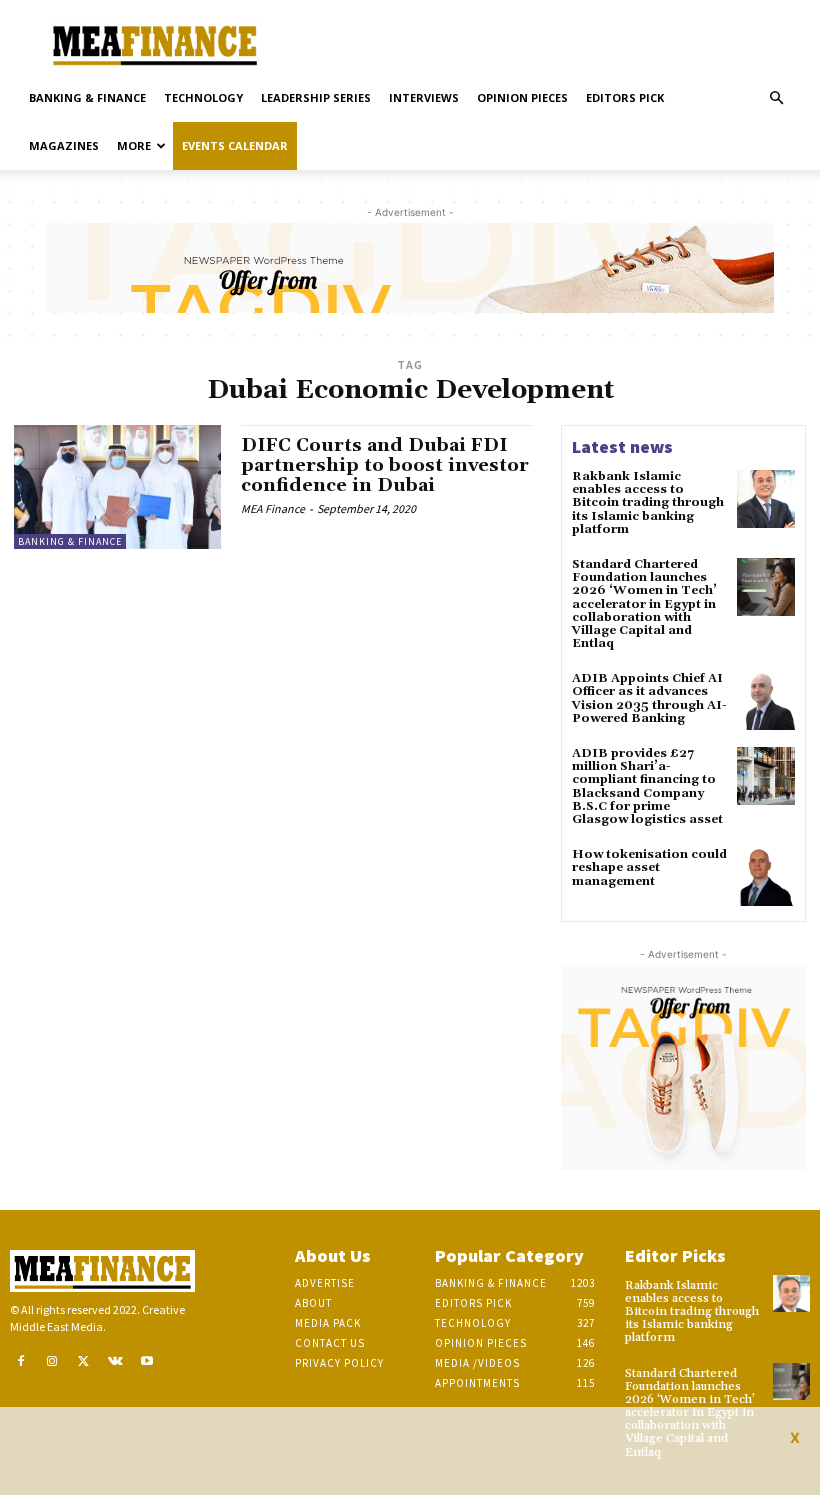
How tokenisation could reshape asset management (649, 867)
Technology (203, 97)
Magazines (64, 145)
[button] (776, 98)
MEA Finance (273, 508)
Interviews (424, 97)
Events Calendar (235, 145)
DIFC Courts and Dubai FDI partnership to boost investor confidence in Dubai (385, 465)
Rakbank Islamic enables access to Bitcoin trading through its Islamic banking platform (648, 503)
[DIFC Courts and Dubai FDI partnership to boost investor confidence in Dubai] (117, 487)
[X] (84, 1362)
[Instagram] (53, 1362)
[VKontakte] (116, 1362)
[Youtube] (147, 1362)
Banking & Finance (87, 97)
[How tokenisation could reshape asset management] (766, 877)
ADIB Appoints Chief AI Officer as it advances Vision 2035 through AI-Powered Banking (649, 698)
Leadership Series (316, 97)
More (134, 145)
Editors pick (625, 97)
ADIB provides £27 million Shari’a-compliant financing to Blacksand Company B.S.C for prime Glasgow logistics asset (647, 786)
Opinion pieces (522, 97)
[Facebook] (21, 1362)
